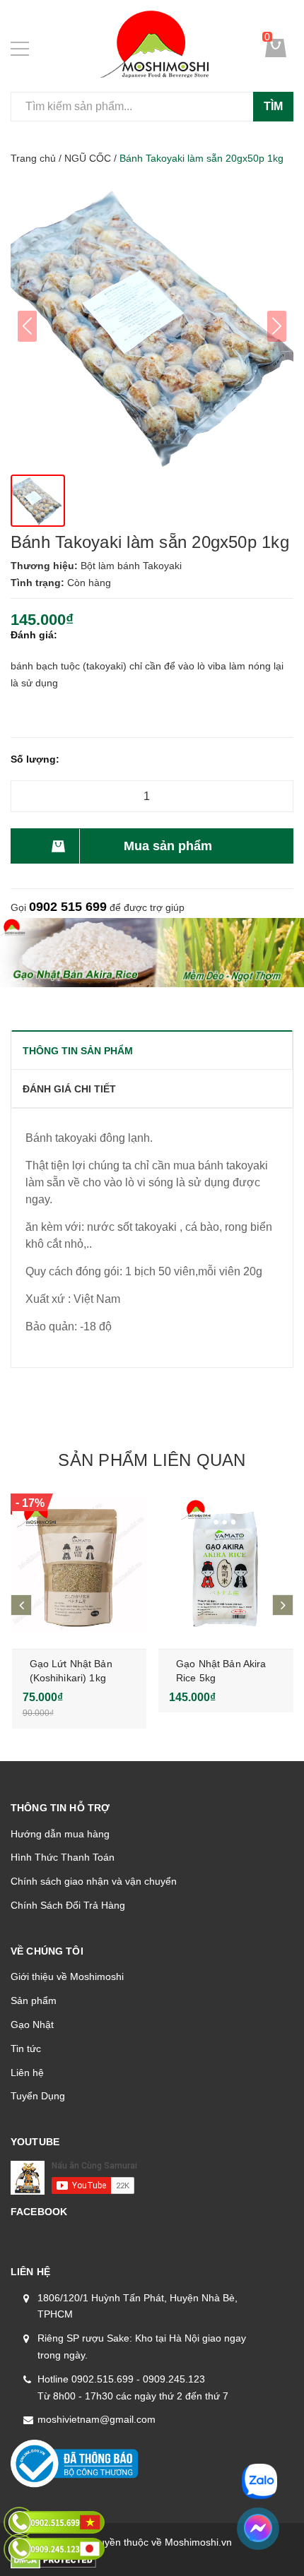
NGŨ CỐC (88, 158)
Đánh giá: (34, 635)
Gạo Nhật (32, 2025)
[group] (152, 326)
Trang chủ (33, 158)
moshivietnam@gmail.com (97, 2419)
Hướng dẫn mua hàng (60, 1834)
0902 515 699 (68, 907)
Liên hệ (27, 2073)
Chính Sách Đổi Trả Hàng (68, 1905)
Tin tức (26, 2049)
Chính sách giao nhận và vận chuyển (94, 1881)
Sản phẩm (34, 2000)
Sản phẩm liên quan (152, 1460)
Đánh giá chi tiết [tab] (69, 1089)
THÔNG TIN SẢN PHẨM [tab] (78, 1051)
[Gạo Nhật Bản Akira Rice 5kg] (226, 1564)
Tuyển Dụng (38, 2096)
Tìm (273, 106)
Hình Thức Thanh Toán (63, 1857)
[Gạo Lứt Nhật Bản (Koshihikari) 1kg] (80, 1564)
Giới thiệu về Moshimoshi (67, 1976)
